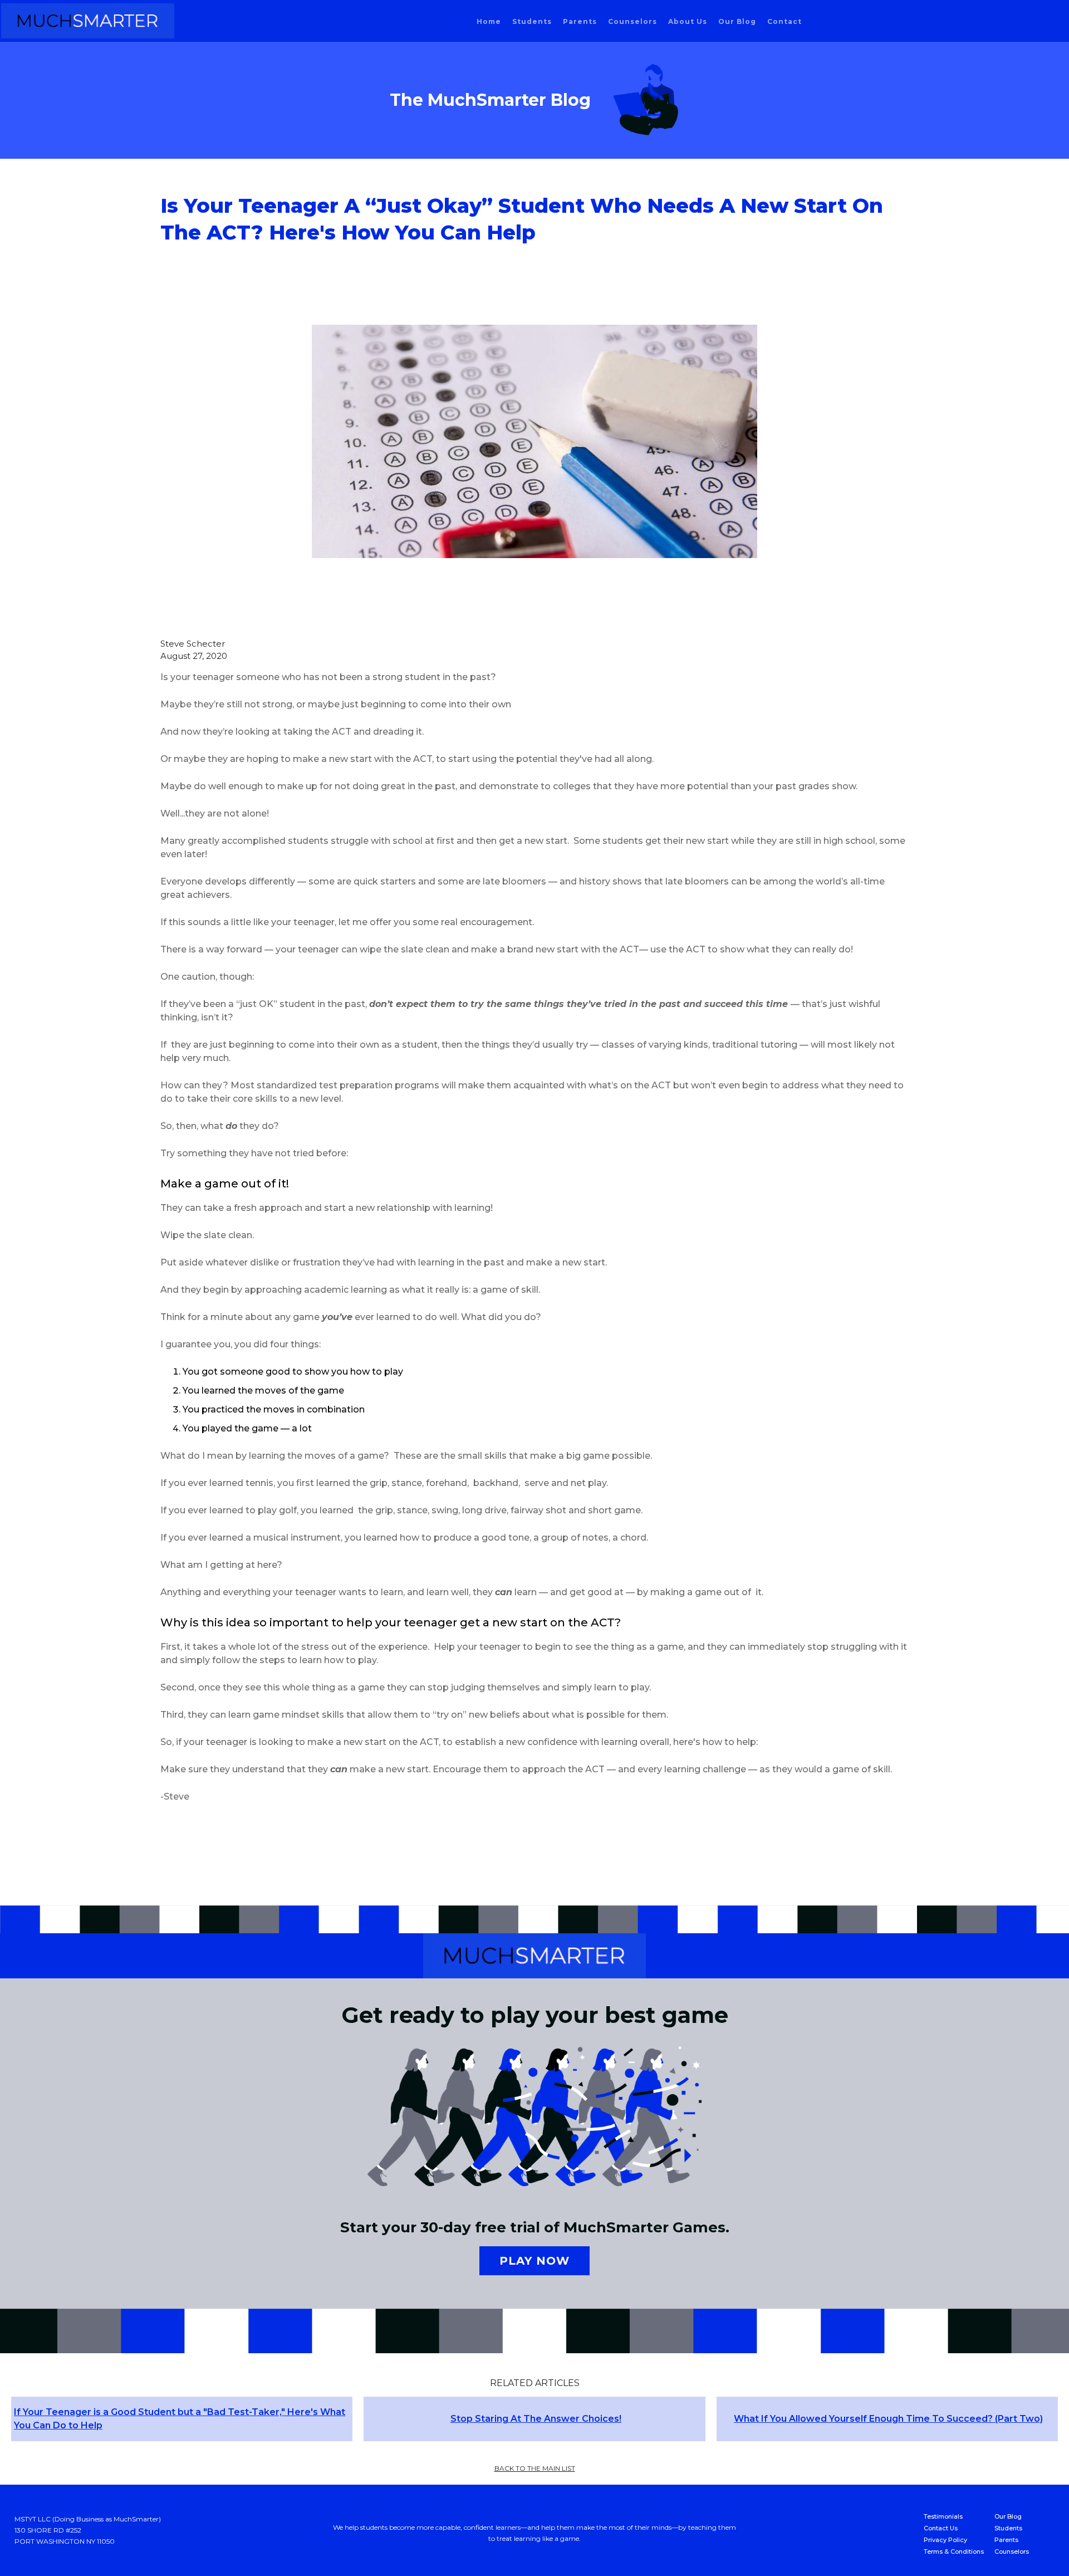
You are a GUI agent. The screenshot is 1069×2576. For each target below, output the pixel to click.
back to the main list (535, 2468)
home (489, 21)
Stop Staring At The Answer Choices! (536, 2419)
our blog (737, 21)
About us (688, 21)
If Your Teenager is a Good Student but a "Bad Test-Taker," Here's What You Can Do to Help (180, 2419)
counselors (632, 21)
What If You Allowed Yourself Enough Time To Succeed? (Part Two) (888, 2419)
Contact (784, 21)
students (532, 21)
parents (580, 21)
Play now (534, 2261)
